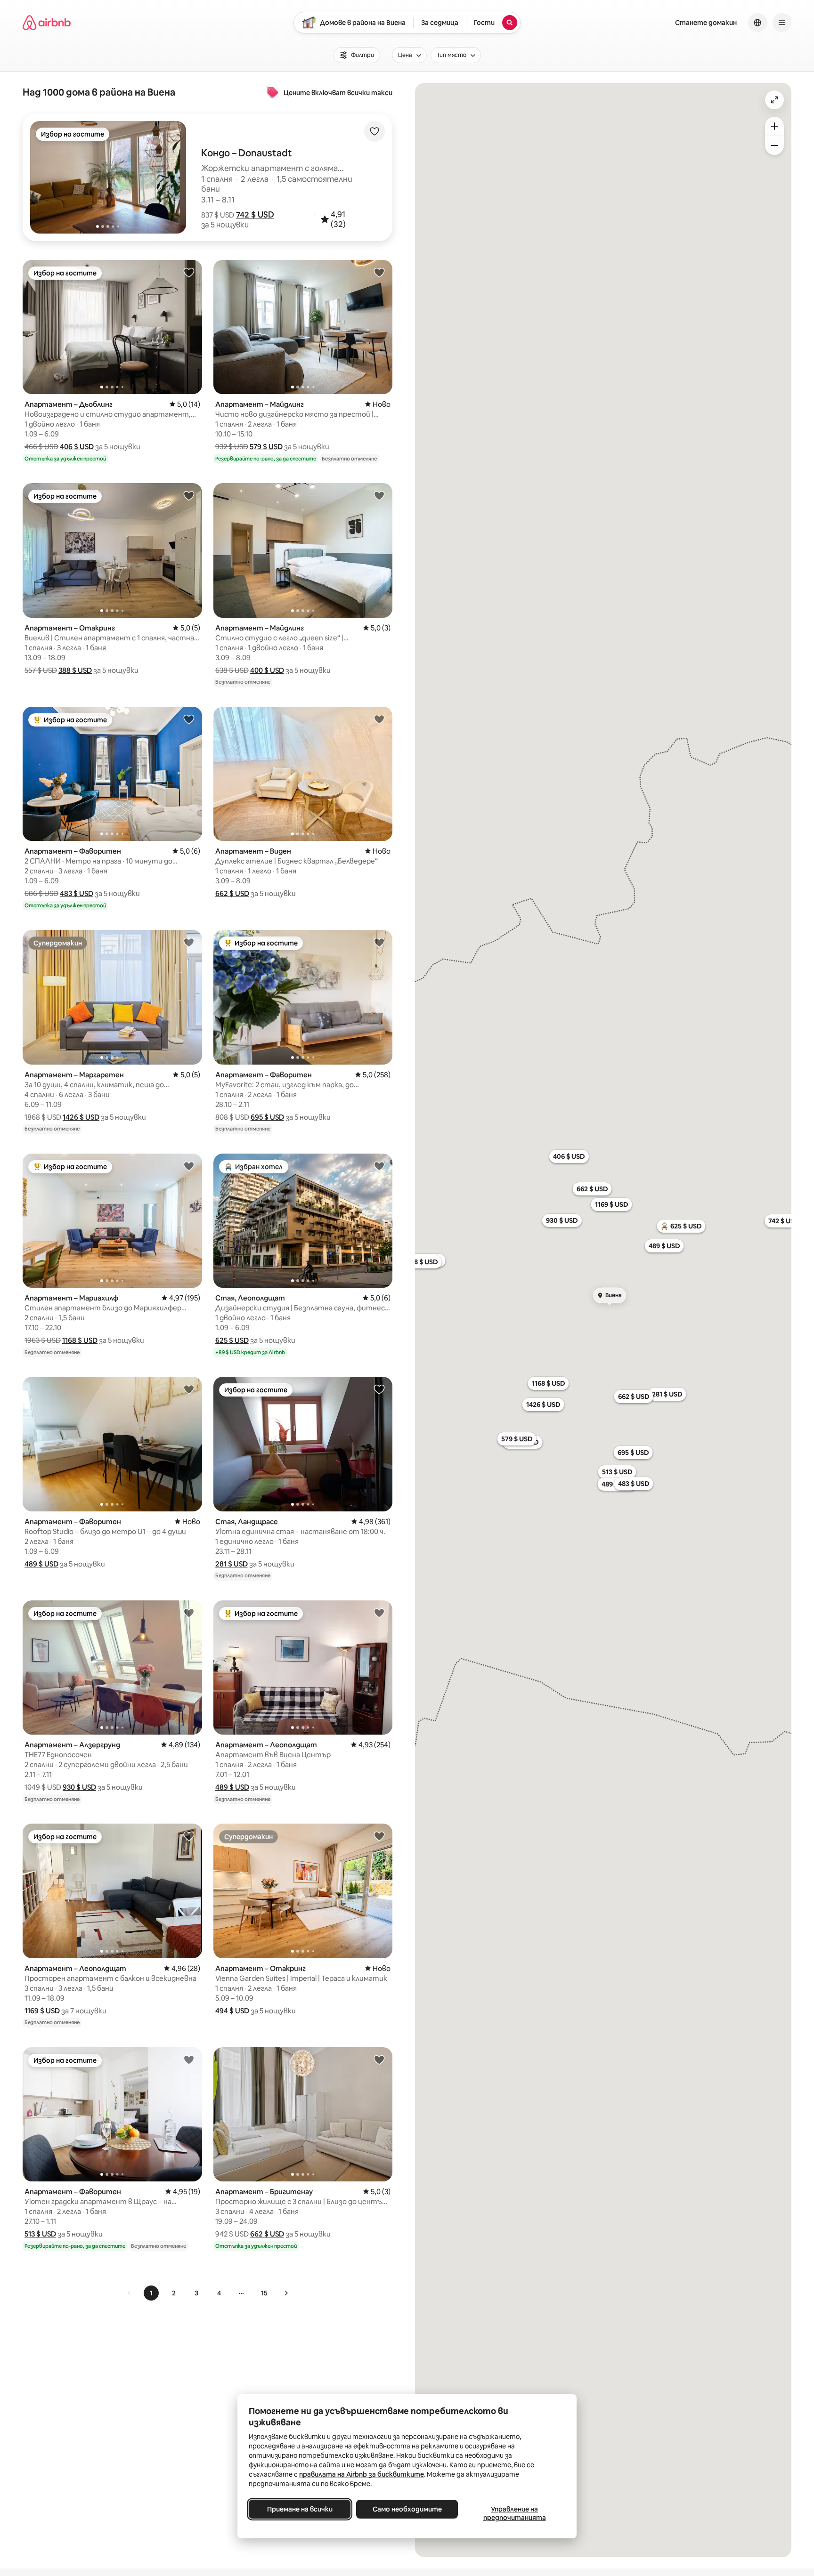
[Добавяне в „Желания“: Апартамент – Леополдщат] (379, 1613)
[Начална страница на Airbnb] (47, 23)
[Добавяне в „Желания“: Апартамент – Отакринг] (189, 495)
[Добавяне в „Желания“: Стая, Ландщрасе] (379, 1389)
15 (264, 2293)
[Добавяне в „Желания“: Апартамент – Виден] (379, 719)
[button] (255, 215)
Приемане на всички (300, 2509)
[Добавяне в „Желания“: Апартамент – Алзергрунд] (189, 1613)
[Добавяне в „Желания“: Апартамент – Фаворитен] (189, 719)
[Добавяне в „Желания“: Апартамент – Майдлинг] (379, 272)
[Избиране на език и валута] (757, 23)
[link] (130, 2293)
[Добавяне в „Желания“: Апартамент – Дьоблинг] (189, 272)
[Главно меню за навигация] (782, 23)
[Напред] (286, 2293)
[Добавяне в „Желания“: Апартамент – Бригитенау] (379, 2059)
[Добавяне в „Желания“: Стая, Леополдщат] (379, 1166)
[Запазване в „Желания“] (374, 131)
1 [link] (151, 2293)
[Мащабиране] (774, 126)
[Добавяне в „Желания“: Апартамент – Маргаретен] (189, 942)
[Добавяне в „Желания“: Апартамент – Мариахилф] (189, 1166)
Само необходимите (407, 2509)
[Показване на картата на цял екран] (774, 100)
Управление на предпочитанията (515, 2513)
